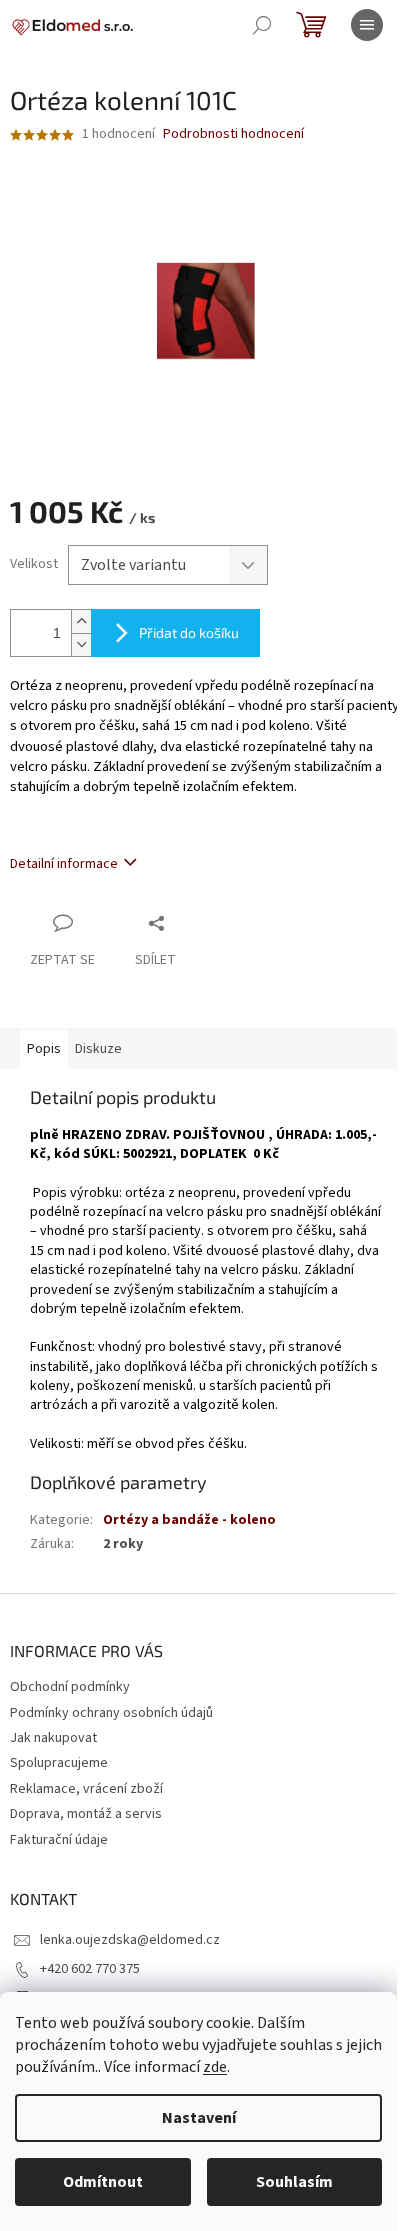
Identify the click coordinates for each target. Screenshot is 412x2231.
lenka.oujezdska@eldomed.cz (130, 1940)
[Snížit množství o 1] (81, 644)
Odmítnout (103, 2182)
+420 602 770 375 (90, 1969)
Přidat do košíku (189, 632)
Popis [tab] (44, 1049)
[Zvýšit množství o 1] (81, 621)
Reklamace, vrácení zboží (86, 1789)
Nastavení (199, 2118)
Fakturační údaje (59, 1840)
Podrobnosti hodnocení (233, 134)
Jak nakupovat (53, 1738)
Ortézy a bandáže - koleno (189, 1520)
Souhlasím (294, 2182)
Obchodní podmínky (70, 1687)
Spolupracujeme (59, 1763)
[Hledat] (262, 25)
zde (215, 2067)
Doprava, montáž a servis (86, 1814)
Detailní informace (64, 864)
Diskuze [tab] (98, 1049)
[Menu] (367, 25)
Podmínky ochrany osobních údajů (111, 1713)
